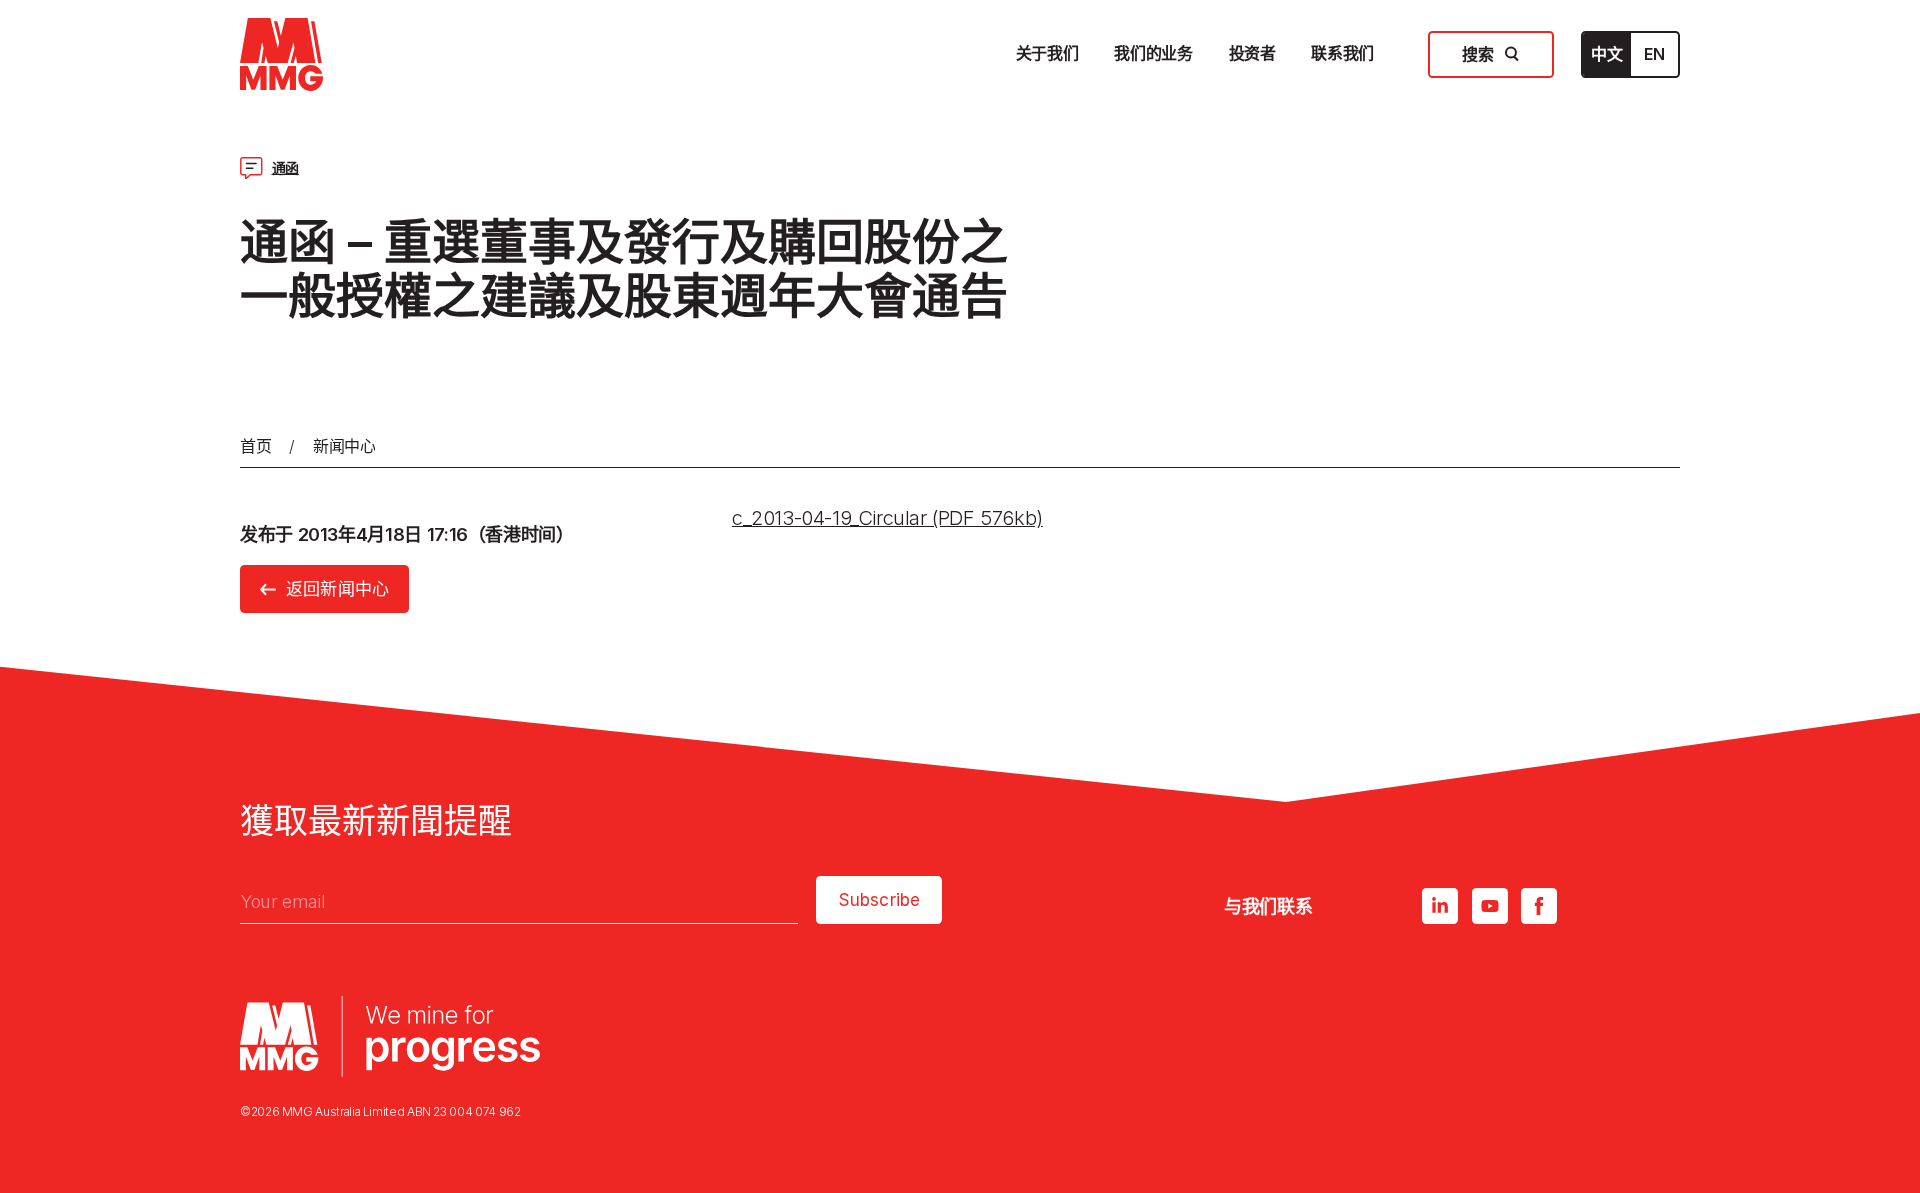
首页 (255, 446)
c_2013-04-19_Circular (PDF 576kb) (887, 518)
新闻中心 (344, 446)
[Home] (281, 54)
